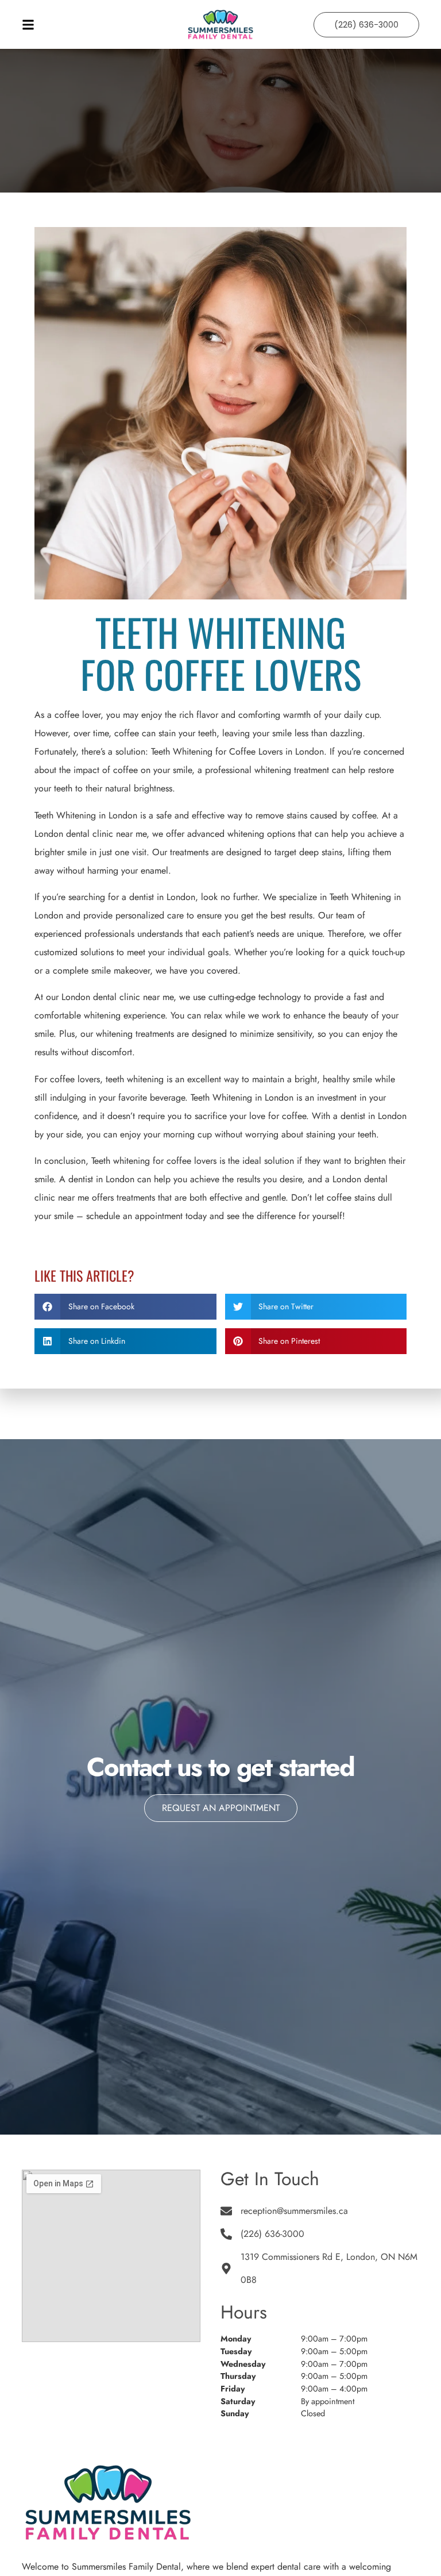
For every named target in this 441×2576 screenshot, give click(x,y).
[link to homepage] (221, 25)
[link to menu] (91, 25)
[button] (125, 1307)
